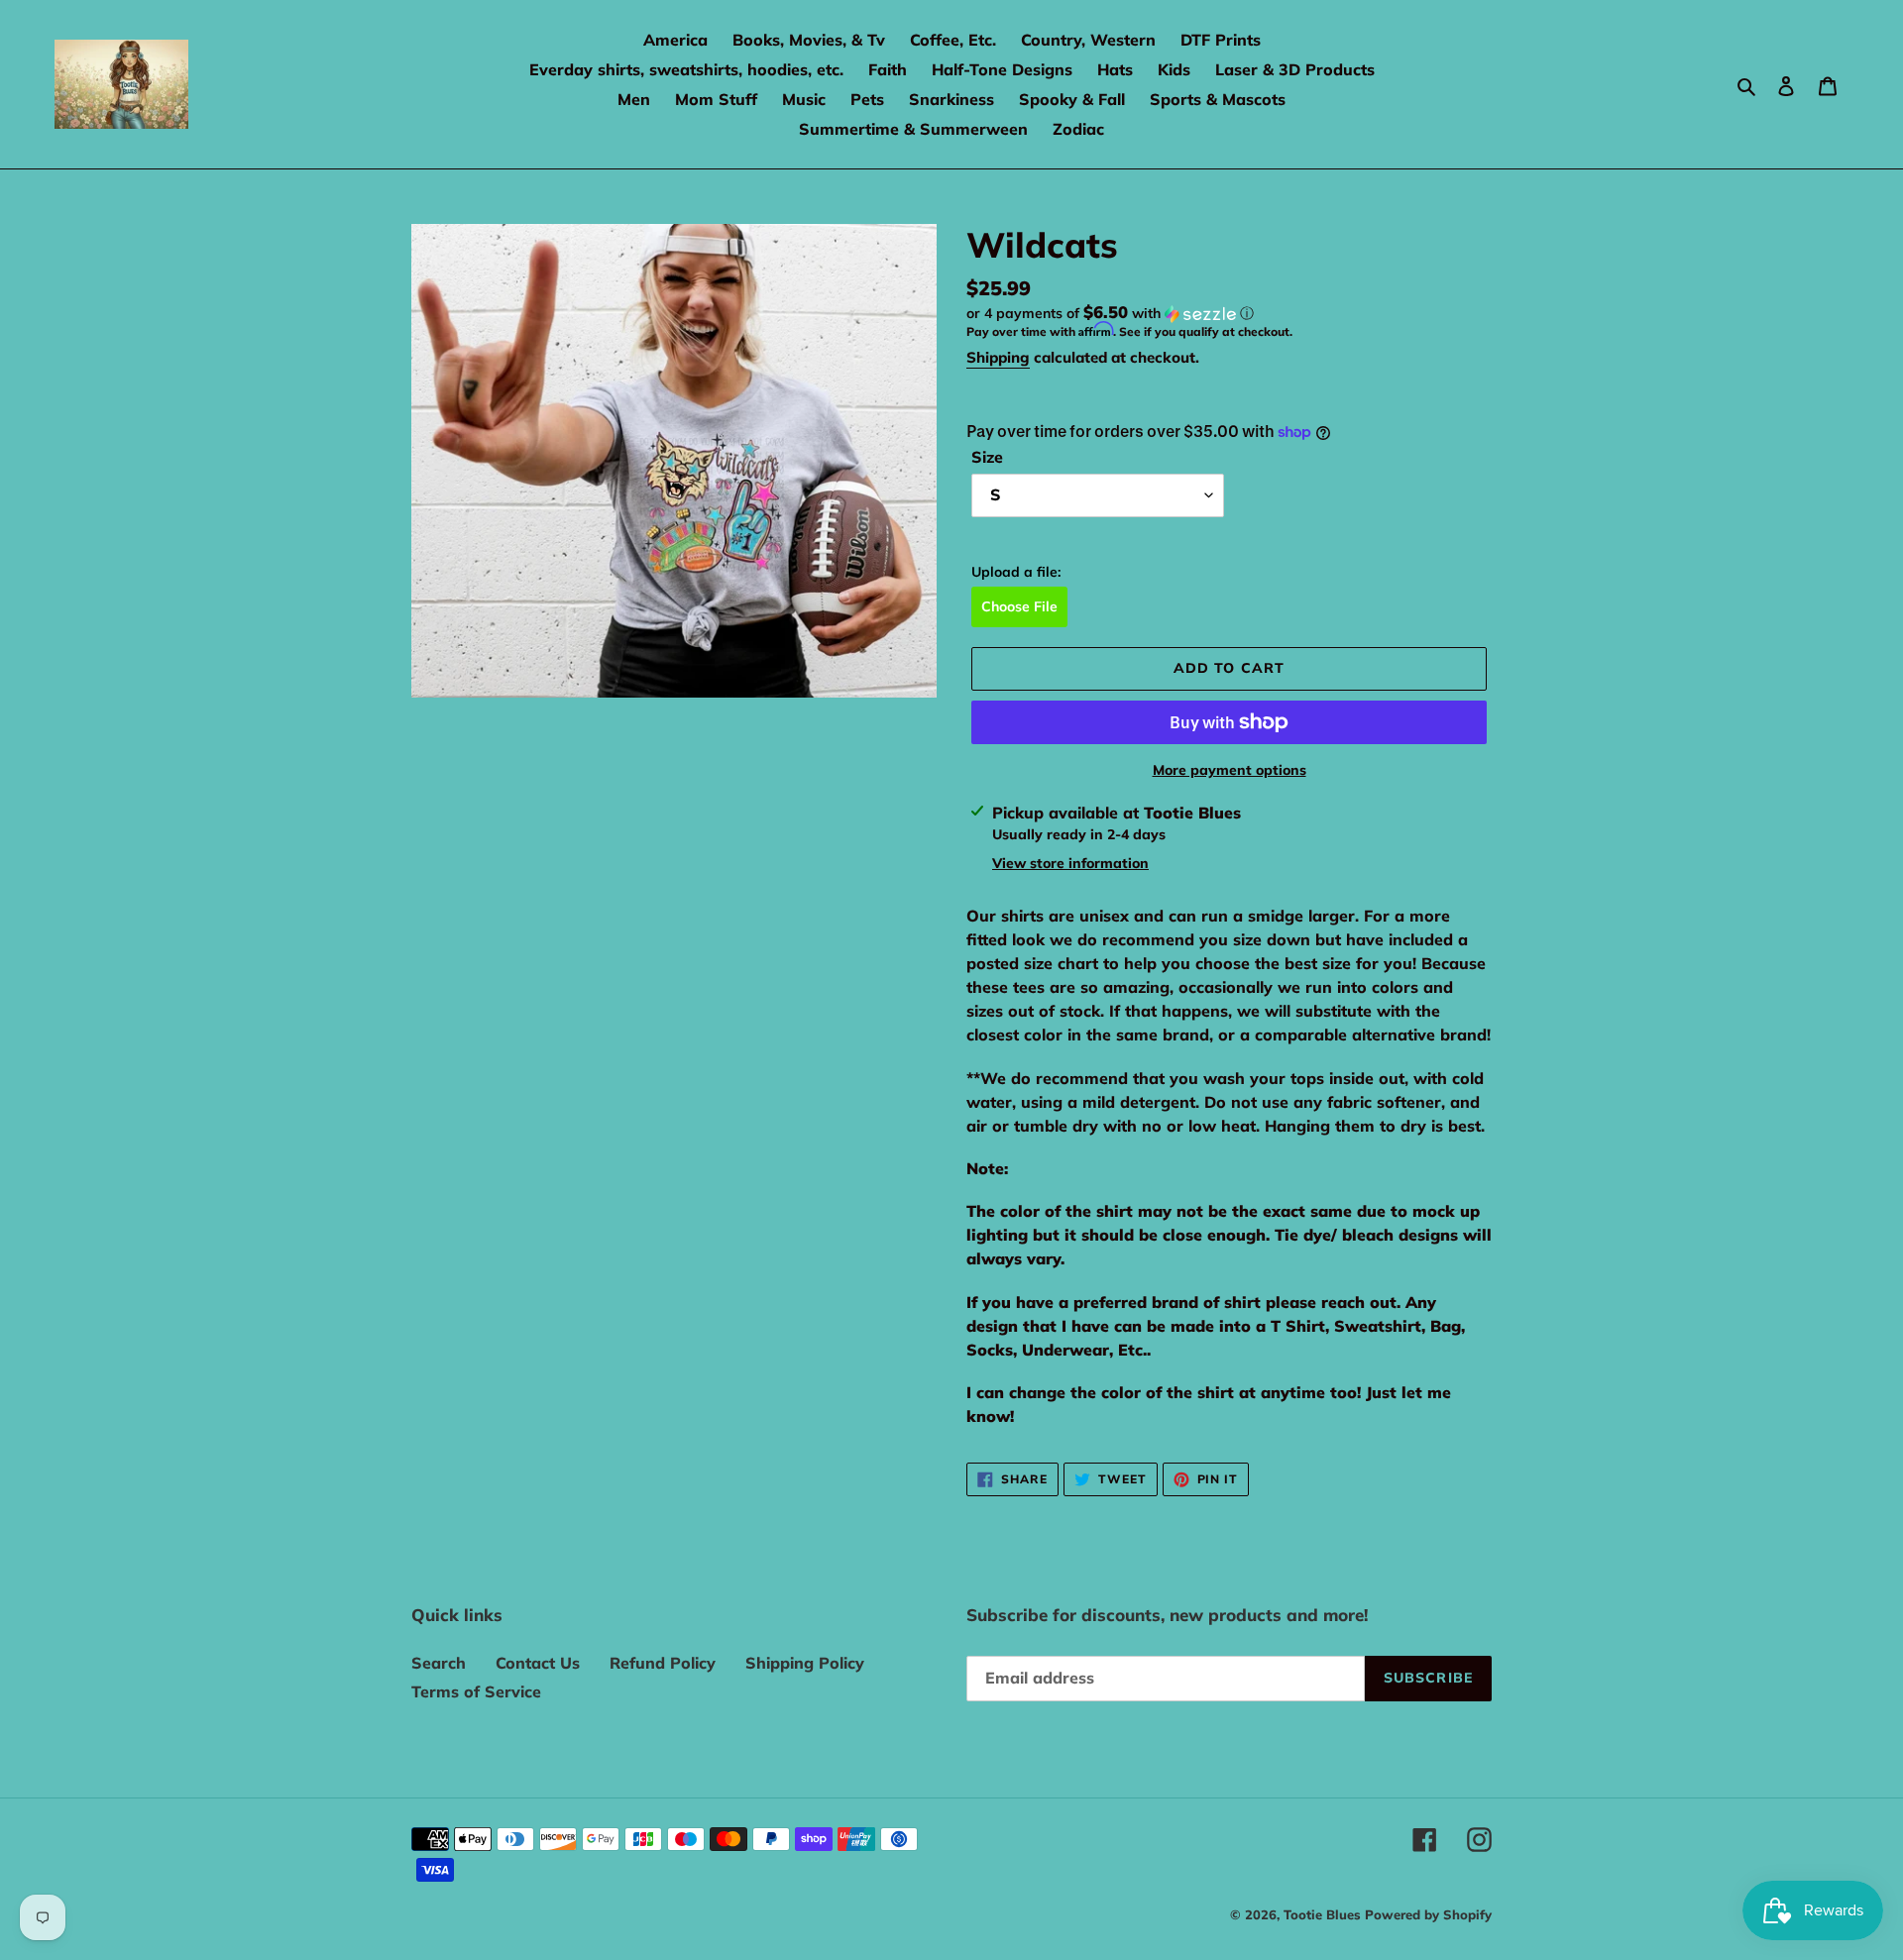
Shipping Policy (805, 1663)
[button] (1110, 313)
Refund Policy (663, 1663)
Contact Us (538, 1663)
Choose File (1019, 606)
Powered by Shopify (1428, 1914)
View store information (1070, 863)
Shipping (998, 357)
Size (987, 457)
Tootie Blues (1324, 1914)
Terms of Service (476, 1691)
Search (439, 1663)
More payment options (1230, 770)
